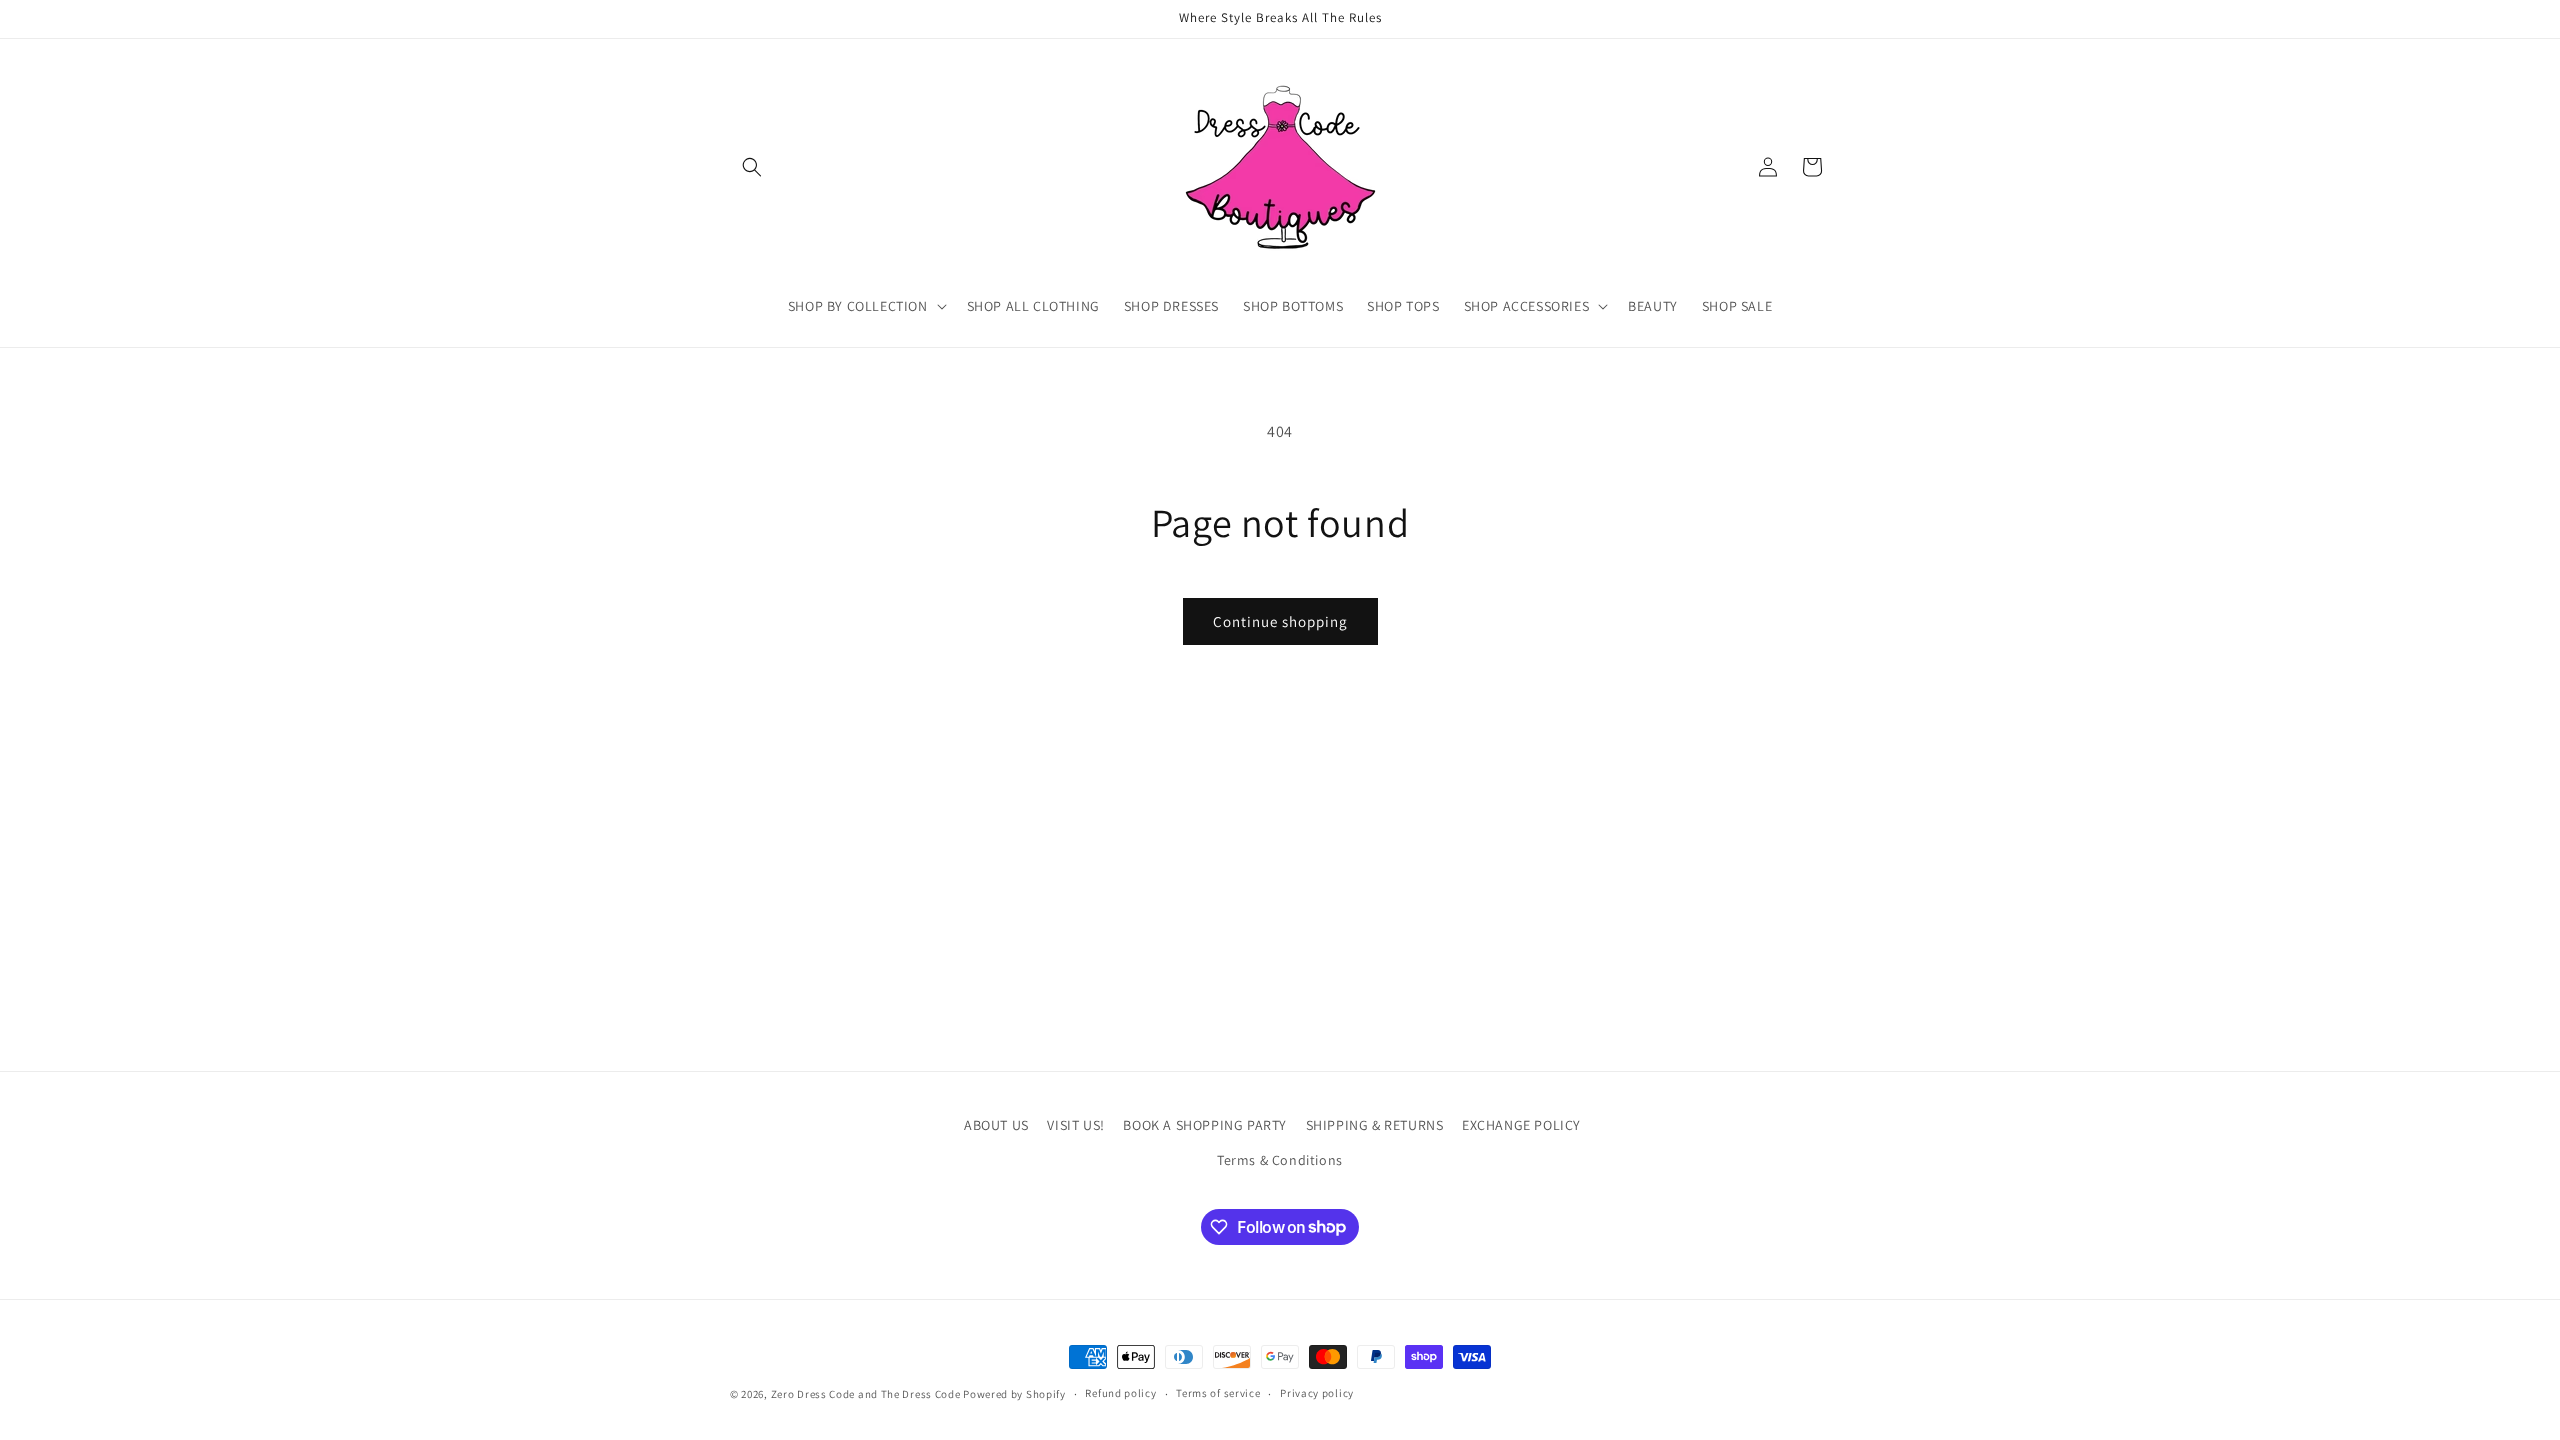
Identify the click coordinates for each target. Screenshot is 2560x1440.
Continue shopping (1280, 621)
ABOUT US (996, 1125)
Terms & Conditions (1280, 1160)
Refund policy (1120, 1393)
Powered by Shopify (1014, 1394)
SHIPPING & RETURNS (1375, 1125)
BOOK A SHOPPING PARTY (1205, 1125)
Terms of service (1218, 1393)
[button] (752, 167)
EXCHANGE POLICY (1521, 1125)
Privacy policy (1317, 1393)
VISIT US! (1075, 1125)
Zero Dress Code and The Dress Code (866, 1394)
